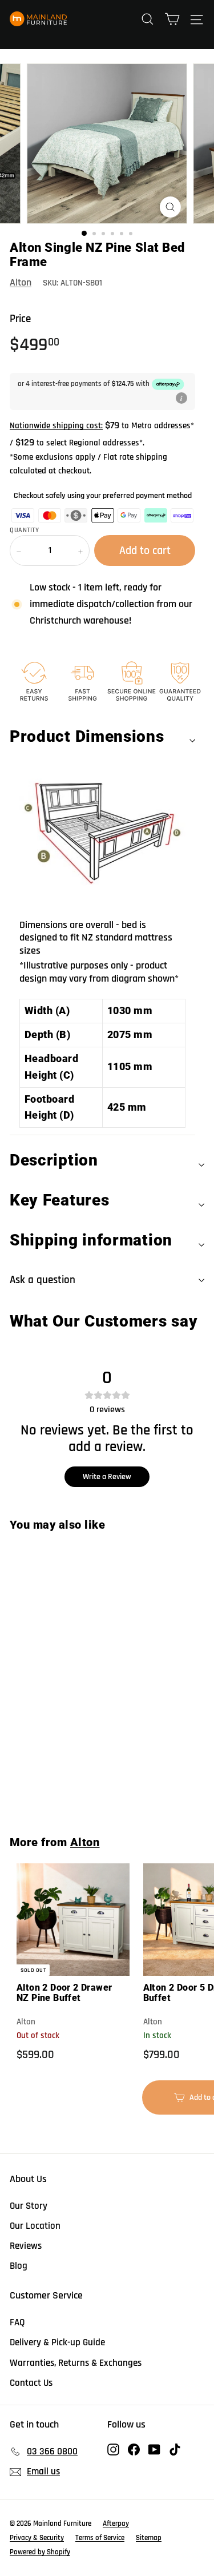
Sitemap (149, 2538)
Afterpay (116, 2523)
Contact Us (31, 2383)
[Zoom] (170, 207)
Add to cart (78, 1786)
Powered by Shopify (40, 2552)
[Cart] (172, 19)
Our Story (29, 2206)
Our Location (35, 2226)
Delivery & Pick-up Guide (57, 2342)
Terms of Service (100, 2538)
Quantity (24, 531)
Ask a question (43, 1280)
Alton (21, 282)
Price (20, 319)
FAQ (17, 2322)
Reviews (26, 2246)
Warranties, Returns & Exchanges (76, 2363)
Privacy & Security (37, 2538)
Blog (19, 2266)
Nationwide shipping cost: (56, 426)
